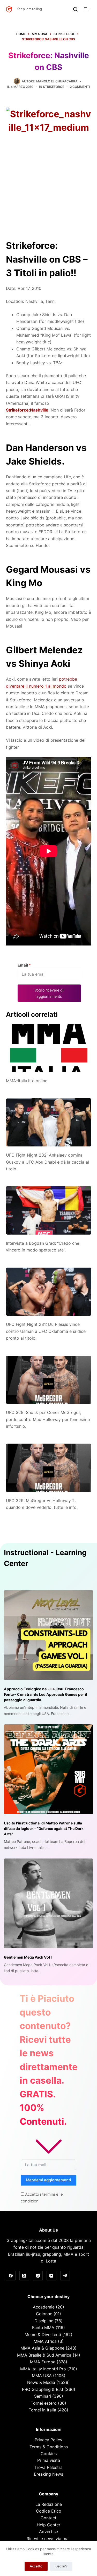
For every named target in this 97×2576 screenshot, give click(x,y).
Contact (48, 2518)
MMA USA (42, 2376)
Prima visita (49, 2460)
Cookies (49, 2454)
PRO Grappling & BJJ (43, 2389)
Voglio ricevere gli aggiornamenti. (49, 993)
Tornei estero (44, 2403)
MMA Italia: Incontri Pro (43, 2369)
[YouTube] (51, 2276)
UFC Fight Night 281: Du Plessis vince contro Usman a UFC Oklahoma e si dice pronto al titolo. (46, 1331)
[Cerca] (75, 9)
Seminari (43, 2396)
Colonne (44, 2314)
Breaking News (48, 2474)
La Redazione (49, 2504)
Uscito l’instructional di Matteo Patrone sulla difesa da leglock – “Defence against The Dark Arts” (44, 1828)
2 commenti (80, 87)
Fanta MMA (43, 2327)
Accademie (44, 2307)
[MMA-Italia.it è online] (49, 1048)
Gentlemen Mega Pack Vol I (28, 1957)
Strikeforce (54, 87)
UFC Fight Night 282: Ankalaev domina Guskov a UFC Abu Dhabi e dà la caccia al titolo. (47, 1162)
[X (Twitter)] (24, 2276)
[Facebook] (11, 2276)
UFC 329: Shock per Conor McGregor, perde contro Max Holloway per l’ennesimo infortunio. (48, 1419)
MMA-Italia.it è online (27, 1081)
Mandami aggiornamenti (48, 2180)
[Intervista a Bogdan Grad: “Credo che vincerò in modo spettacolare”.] (49, 1210)
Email (24, 965)
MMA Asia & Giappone (42, 2348)
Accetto (36, 2566)
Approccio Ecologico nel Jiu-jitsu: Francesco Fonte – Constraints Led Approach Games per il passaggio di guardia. (45, 1694)
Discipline (44, 2321)
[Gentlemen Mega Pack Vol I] (48, 1903)
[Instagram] (38, 2276)
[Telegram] (65, 2276)
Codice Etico (49, 2511)
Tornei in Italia (42, 2410)
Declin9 (61, 2566)
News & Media (41, 2382)
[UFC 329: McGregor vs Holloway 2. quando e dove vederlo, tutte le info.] (49, 1468)
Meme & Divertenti (43, 2334)
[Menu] (88, 9)
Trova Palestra (48, 2467)
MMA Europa (43, 2362)
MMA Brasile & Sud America (44, 2355)
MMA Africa (45, 2341)
